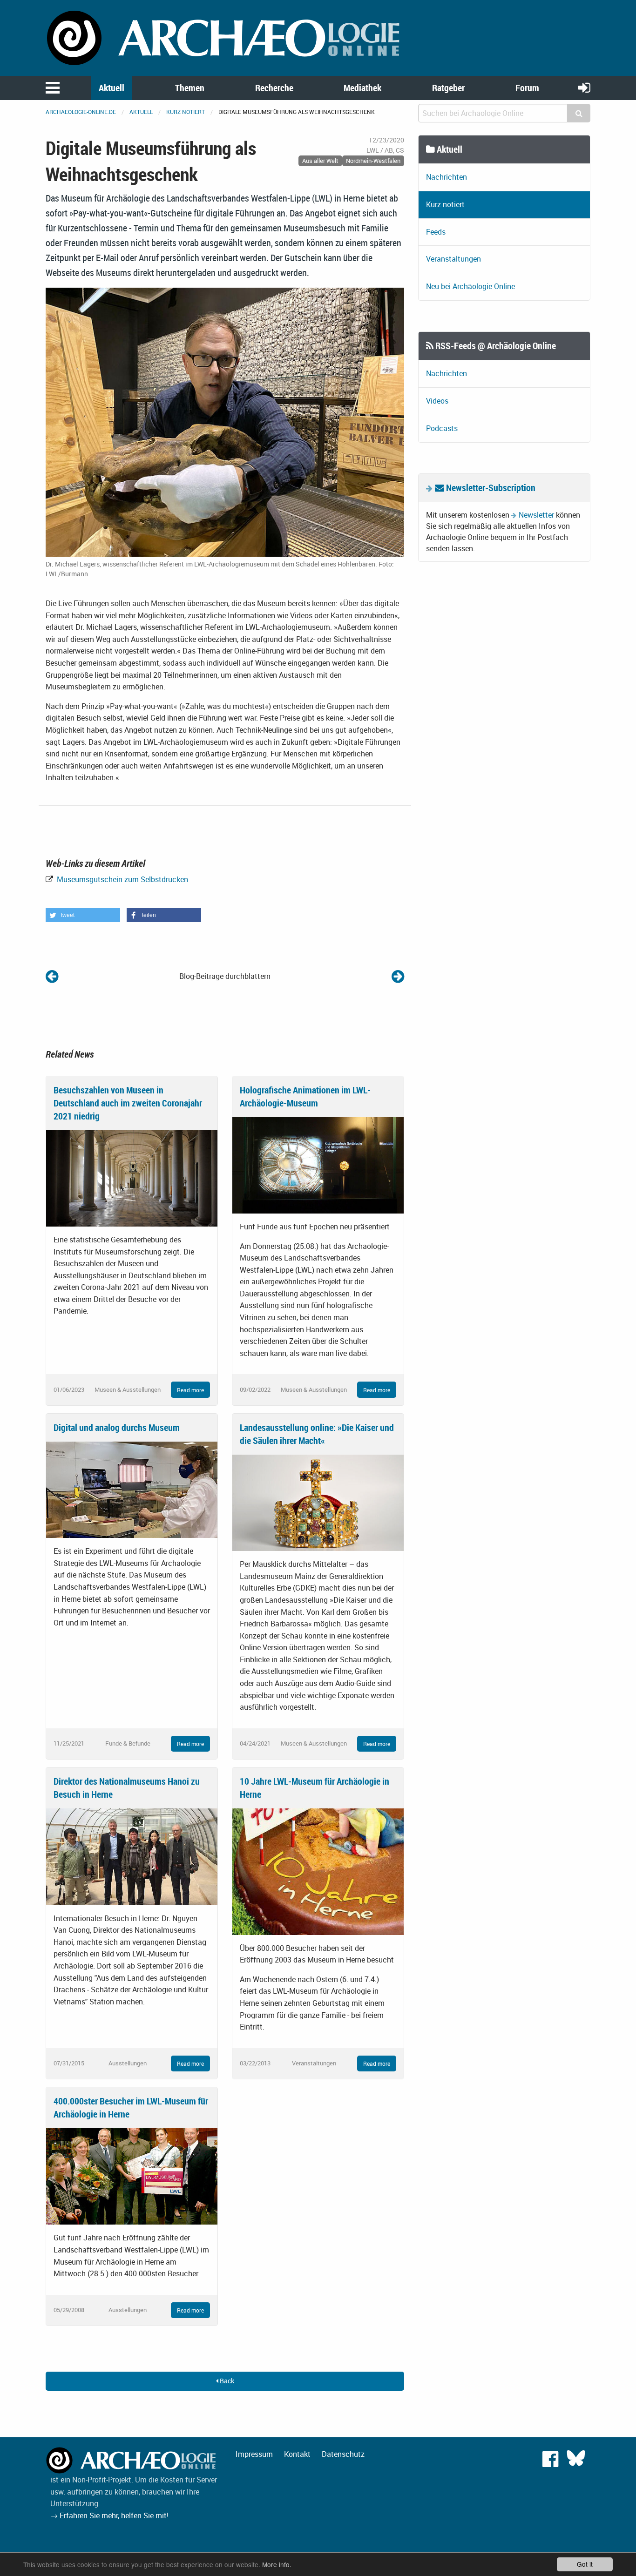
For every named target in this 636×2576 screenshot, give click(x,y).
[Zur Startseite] (225, 37)
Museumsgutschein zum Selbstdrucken (122, 879)
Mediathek (362, 88)
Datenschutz (343, 2454)
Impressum (254, 2454)
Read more (190, 1390)
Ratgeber (448, 88)
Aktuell (112, 88)
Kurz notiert (186, 112)
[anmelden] (584, 87)
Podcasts (442, 428)
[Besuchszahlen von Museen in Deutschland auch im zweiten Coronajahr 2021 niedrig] (132, 1177)
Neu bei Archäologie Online (470, 286)
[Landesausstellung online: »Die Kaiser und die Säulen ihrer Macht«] (318, 1502)
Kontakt (297, 2454)
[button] (83, 915)
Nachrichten (447, 177)
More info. (277, 2564)
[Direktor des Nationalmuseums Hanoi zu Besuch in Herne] (132, 1856)
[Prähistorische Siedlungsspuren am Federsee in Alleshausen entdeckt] (398, 976)
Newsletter (536, 515)
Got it (585, 2564)
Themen (190, 88)
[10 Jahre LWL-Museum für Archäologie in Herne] (318, 1871)
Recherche (274, 88)
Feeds (436, 232)
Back (226, 2381)
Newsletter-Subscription (490, 488)
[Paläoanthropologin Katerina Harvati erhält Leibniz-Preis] (52, 976)
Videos (437, 401)
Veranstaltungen (453, 259)
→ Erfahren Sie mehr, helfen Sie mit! (109, 2515)
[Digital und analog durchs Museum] (132, 1489)
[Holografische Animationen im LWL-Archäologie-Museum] (318, 1164)
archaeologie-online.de (81, 112)
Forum (527, 88)
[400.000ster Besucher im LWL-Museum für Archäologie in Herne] (132, 2176)
